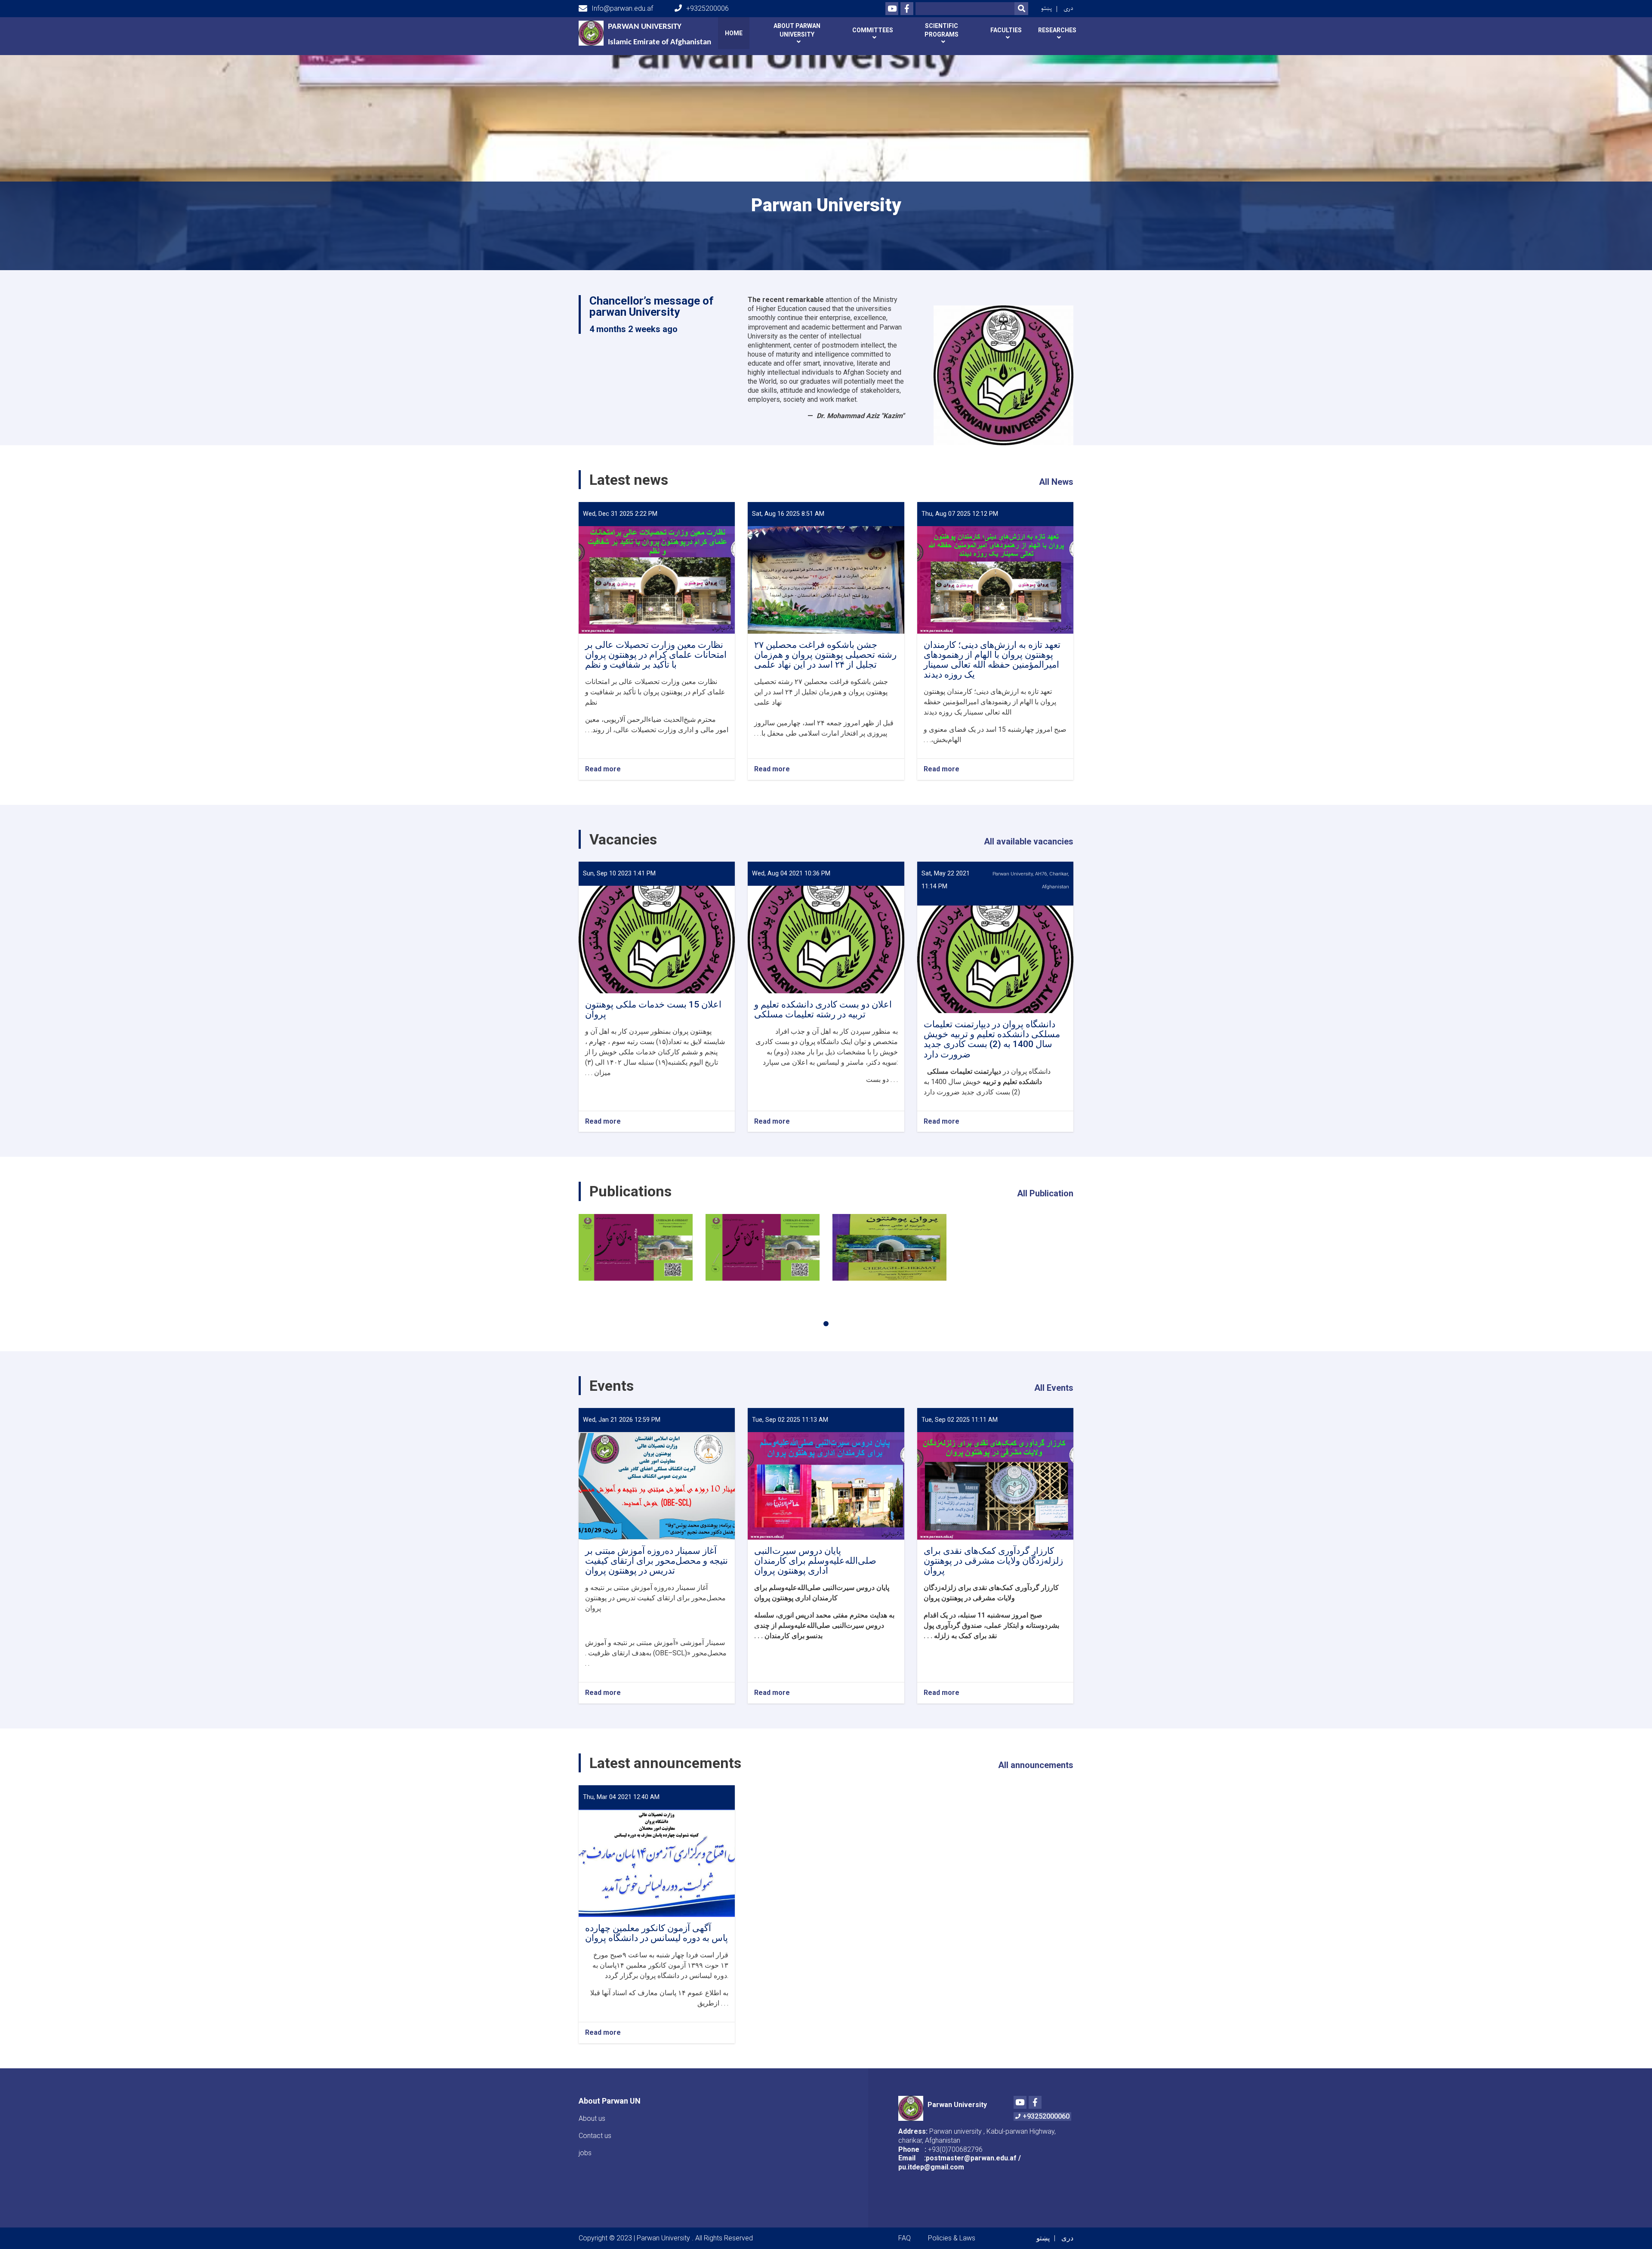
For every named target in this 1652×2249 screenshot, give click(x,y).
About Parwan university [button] (797, 30)
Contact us (595, 2136)
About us (592, 2118)
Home (734, 33)
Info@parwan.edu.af (622, 8)
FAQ (905, 2238)
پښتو (1046, 8)
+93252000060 (1046, 2116)
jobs (585, 2153)
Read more (603, 769)
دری (1068, 8)
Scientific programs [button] (942, 30)
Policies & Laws (952, 2238)
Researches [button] (1057, 30)
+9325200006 (707, 8)
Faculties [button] (1006, 30)
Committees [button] (873, 30)
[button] (826, 1324)
